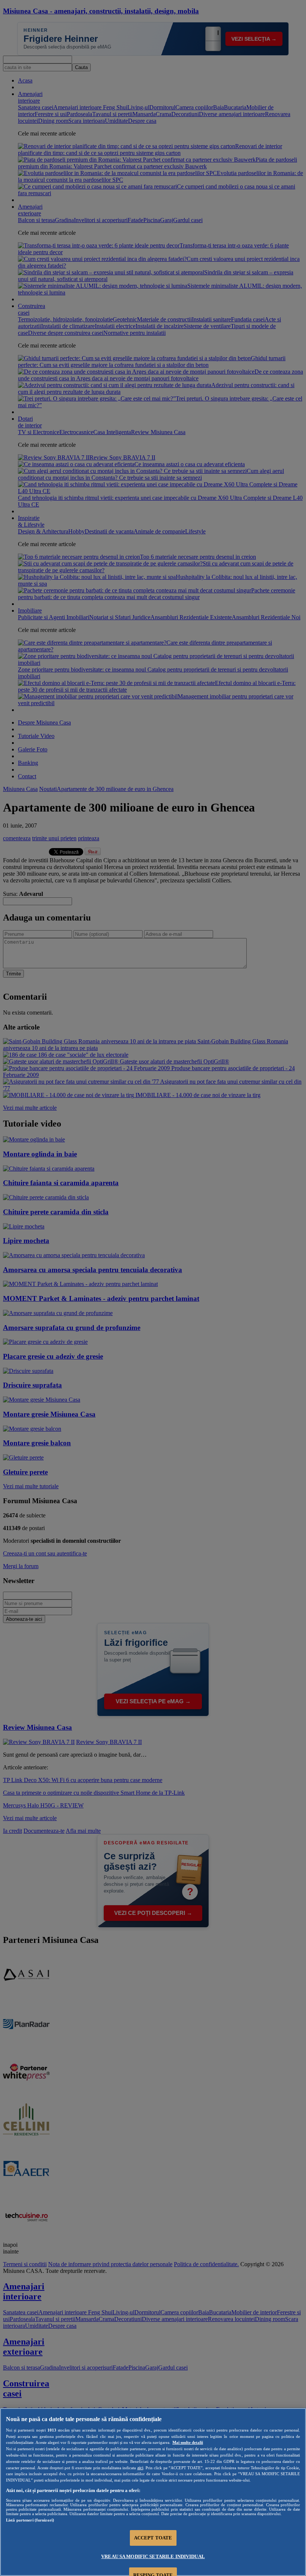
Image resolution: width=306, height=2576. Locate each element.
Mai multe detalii (188, 2442)
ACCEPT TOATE (153, 2538)
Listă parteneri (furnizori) (30, 2520)
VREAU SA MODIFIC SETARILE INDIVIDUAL (153, 2556)
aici (140, 2468)
